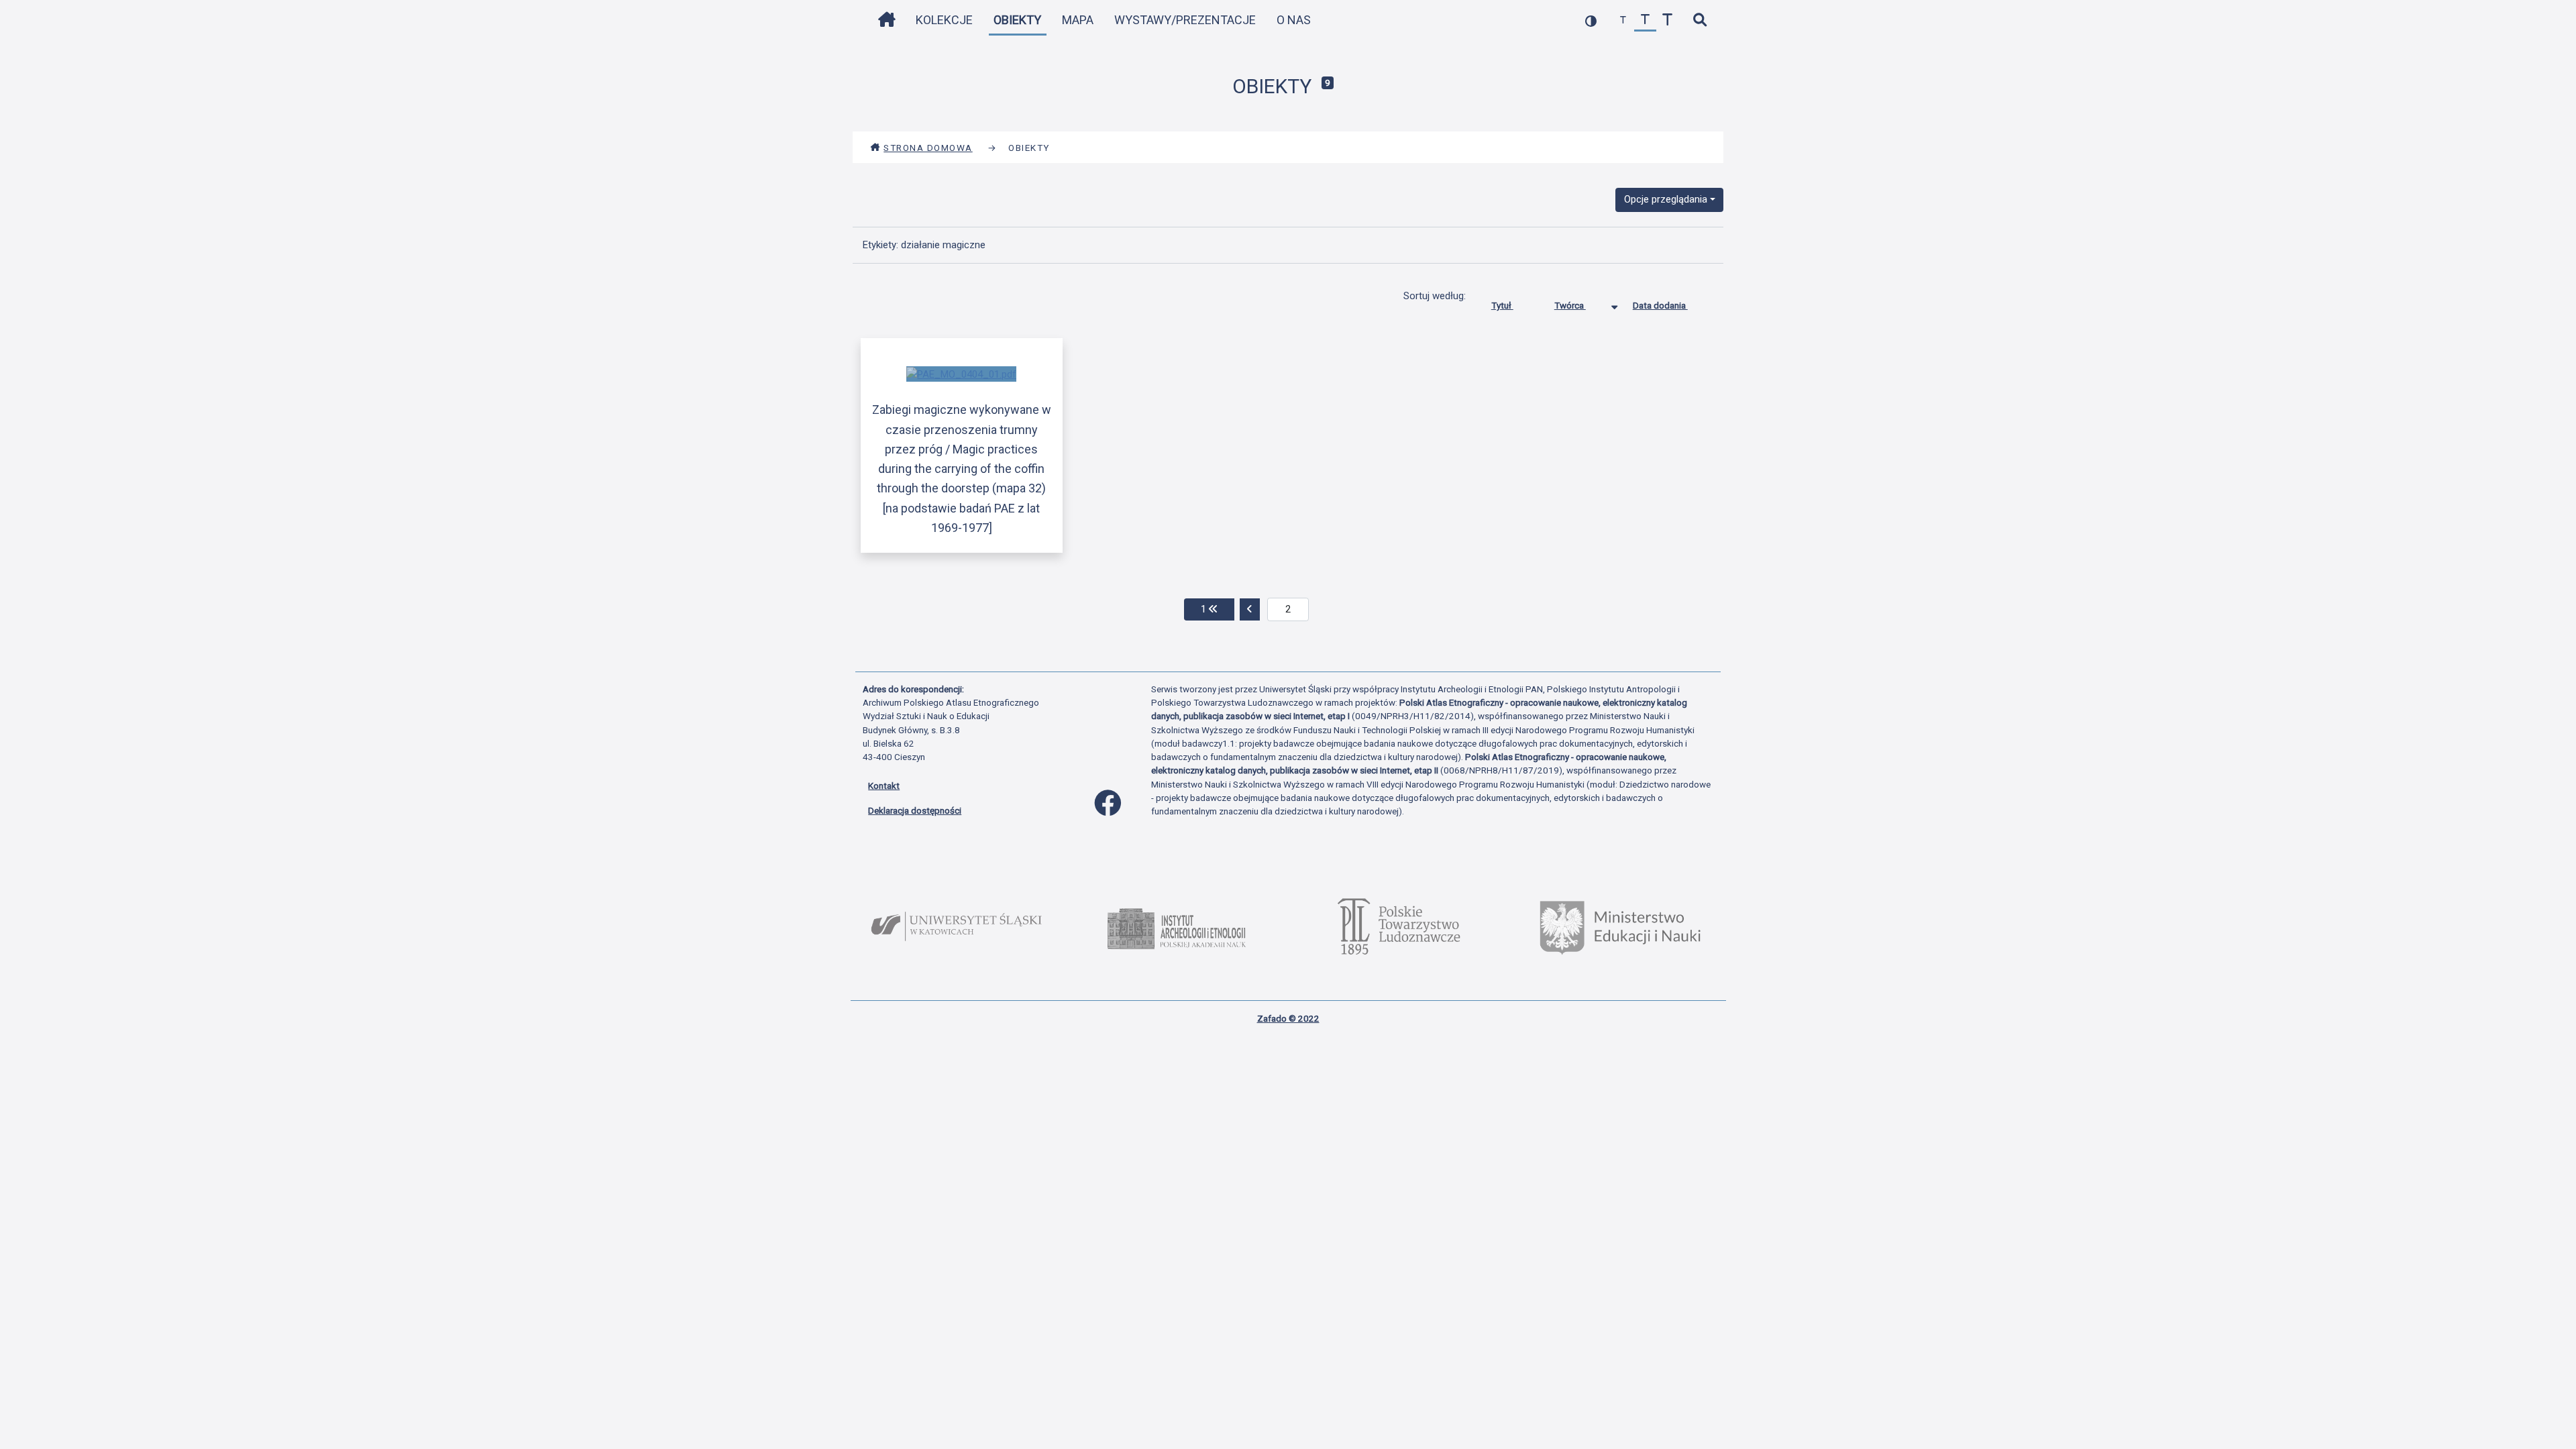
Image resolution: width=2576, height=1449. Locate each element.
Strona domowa (928, 148)
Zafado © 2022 (1288, 1018)
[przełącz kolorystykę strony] (1591, 20)
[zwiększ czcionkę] (1667, 20)
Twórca (1570, 305)
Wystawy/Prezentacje (1185, 20)
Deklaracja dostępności (915, 810)
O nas (1294, 20)
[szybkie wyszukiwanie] (1700, 20)
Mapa (1078, 20)
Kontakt (884, 786)
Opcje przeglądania (1666, 199)
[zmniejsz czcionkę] (1623, 20)
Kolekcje (944, 20)
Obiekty (1017, 20)
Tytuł (1502, 305)
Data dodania (1660, 305)
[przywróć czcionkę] (1645, 20)
